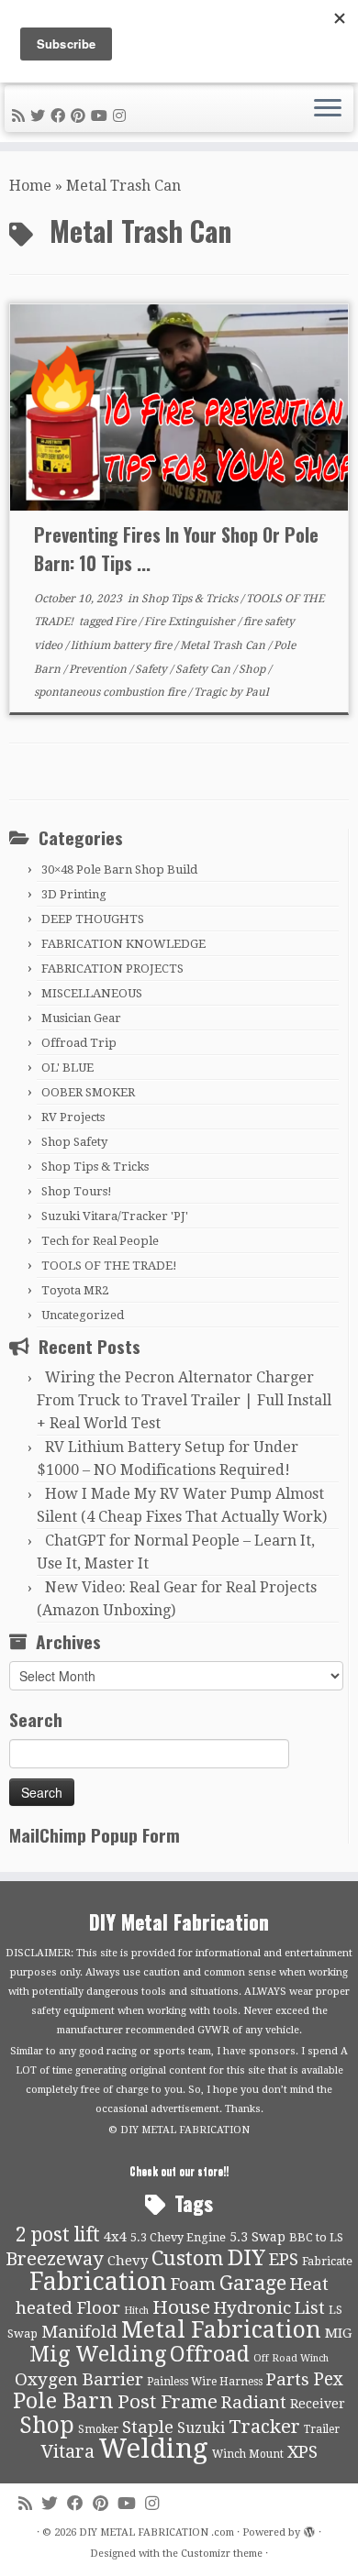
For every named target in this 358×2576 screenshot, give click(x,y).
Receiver (318, 2404)
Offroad (210, 2355)
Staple (148, 2427)
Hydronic (252, 2308)
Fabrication (98, 2281)
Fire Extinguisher (191, 622)
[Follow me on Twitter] (40, 116)
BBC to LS (316, 2237)
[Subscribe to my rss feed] (21, 116)
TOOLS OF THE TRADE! (109, 1266)
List (310, 2308)
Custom (188, 2258)
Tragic (212, 692)
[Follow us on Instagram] (122, 116)
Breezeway (55, 2259)
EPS (284, 2260)
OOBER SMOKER (88, 1092)
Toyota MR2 (75, 1290)
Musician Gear (81, 1018)
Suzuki (201, 2428)
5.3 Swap (257, 2237)
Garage (253, 2283)
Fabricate (327, 2261)
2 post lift (58, 2235)
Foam (193, 2284)
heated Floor (68, 2308)
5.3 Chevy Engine (178, 2237)
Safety (152, 669)
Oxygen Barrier (79, 2380)
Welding (153, 2449)
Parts (288, 2380)
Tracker (264, 2427)
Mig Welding (98, 2354)
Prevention (99, 669)
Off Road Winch (291, 2358)
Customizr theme (222, 2554)
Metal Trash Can (224, 645)
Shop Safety (74, 1142)
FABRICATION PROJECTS (112, 969)
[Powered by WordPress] (309, 2529)
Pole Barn (63, 2401)
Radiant (254, 2403)
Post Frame (168, 2402)
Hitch (136, 2311)
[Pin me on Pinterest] (81, 116)
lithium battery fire (123, 645)
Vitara (67, 2451)
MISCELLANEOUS (92, 993)
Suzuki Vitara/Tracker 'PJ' (115, 1216)
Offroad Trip (79, 1043)
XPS (302, 2452)
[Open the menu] (328, 109)
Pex (328, 2379)
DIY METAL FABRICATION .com (157, 2532)
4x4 (115, 2237)
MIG (338, 2333)
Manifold (79, 2332)
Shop (253, 669)
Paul (257, 692)
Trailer (322, 2429)
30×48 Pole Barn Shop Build (119, 870)
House (181, 2307)
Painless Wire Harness (205, 2382)
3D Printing (74, 894)
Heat (309, 2284)
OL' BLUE (67, 1068)
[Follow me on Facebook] (61, 116)
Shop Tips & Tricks (191, 599)
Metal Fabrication (221, 2330)
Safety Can (204, 669)
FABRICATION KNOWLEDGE (123, 944)
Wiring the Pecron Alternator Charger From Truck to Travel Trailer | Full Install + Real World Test (184, 1400)
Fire (127, 622)
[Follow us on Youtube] (102, 116)
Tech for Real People (100, 1241)
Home (30, 186)
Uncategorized (83, 1315)
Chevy (128, 2261)
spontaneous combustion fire (111, 692)
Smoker (98, 2429)
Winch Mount (248, 2454)
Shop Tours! (77, 1191)
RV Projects (73, 1117)
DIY (246, 2258)
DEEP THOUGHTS (93, 919)
